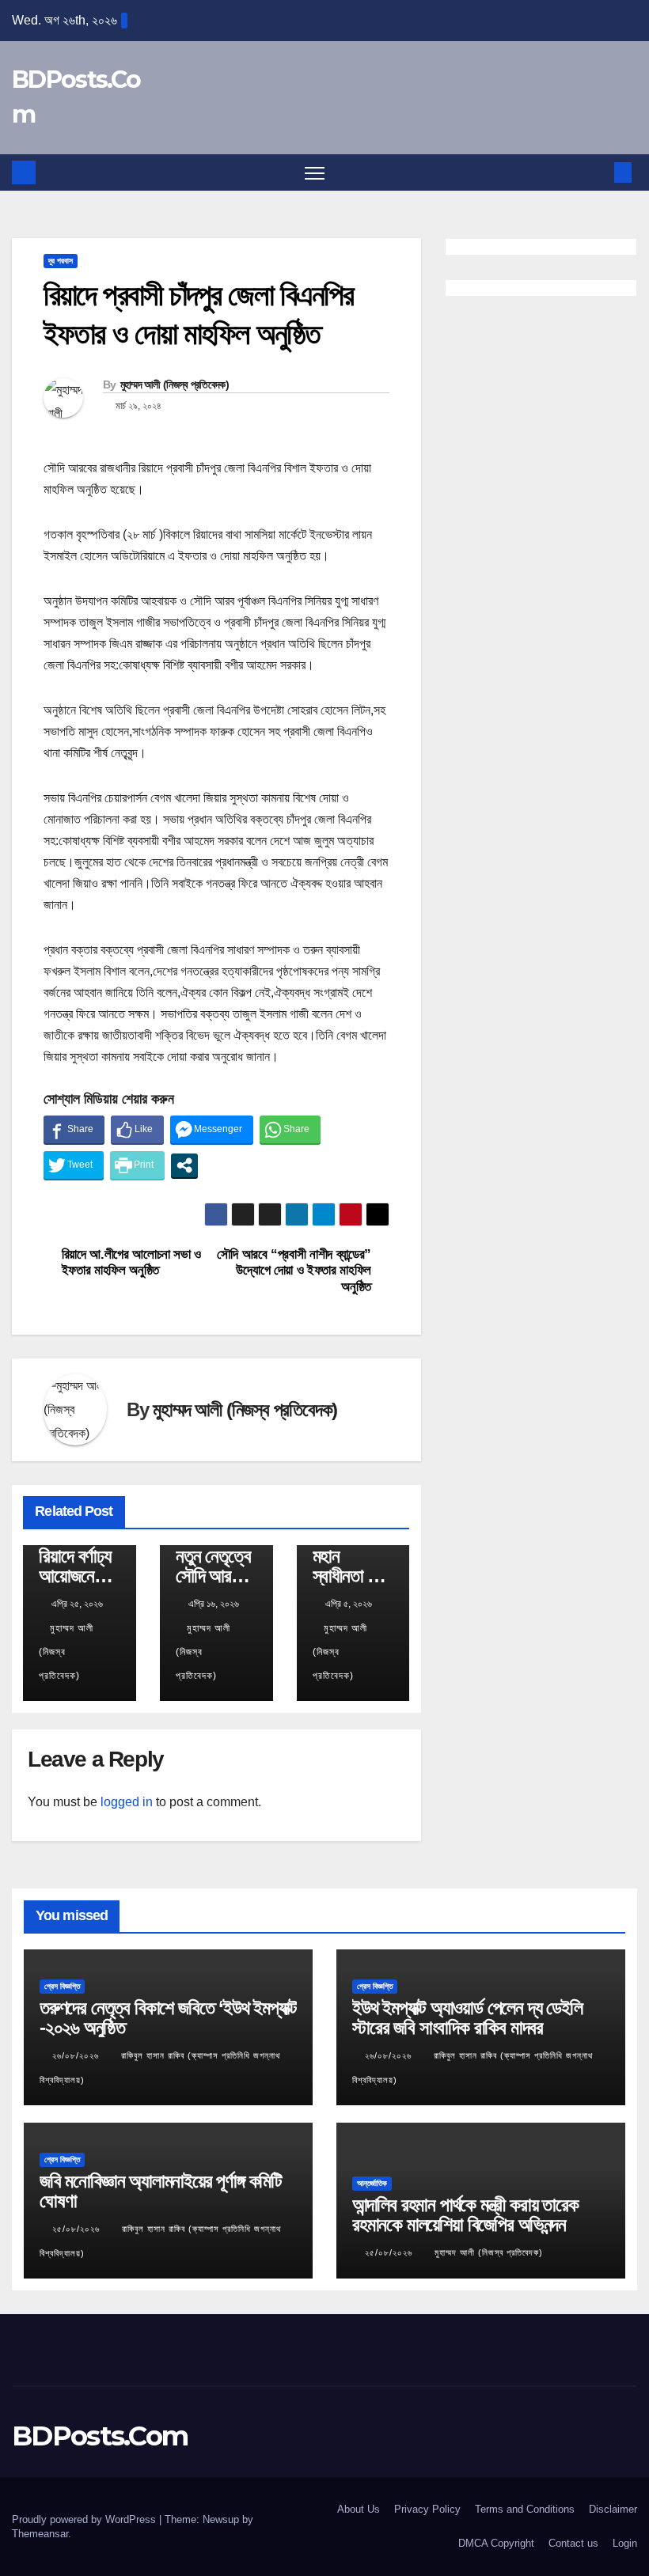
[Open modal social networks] (184, 1165)
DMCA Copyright (496, 2543)
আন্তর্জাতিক (372, 2183)
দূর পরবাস (61, 261)
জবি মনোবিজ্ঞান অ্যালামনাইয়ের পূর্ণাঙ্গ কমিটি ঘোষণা (161, 2191)
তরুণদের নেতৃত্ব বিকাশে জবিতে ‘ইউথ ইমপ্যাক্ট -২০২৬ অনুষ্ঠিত (168, 2017)
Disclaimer (613, 2509)
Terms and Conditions (525, 2509)
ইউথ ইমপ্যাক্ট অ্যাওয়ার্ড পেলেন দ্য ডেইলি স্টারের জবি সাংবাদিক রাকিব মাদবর (467, 2017)
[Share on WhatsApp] (290, 1129)
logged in (127, 1802)
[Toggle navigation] (315, 173)
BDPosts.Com (100, 2436)
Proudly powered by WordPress (85, 2519)
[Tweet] (74, 1165)
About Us (359, 2509)
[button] (598, 172)
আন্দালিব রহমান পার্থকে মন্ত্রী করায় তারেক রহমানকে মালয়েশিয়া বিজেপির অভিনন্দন (465, 2214)
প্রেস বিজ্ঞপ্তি (62, 1986)
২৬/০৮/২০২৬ (77, 2055)
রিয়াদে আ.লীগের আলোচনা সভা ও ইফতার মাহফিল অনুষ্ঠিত (131, 1262)
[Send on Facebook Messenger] (212, 1129)
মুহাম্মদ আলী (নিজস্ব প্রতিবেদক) (175, 385)
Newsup (221, 2519)
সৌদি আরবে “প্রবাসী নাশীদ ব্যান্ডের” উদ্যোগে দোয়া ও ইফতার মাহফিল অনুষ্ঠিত (294, 1270)
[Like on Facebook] (137, 1129)
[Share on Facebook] (74, 1129)
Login (625, 2543)
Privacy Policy (427, 2509)
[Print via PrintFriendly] (137, 1165)
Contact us (573, 2543)
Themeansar (40, 2534)
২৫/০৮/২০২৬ (78, 2229)
